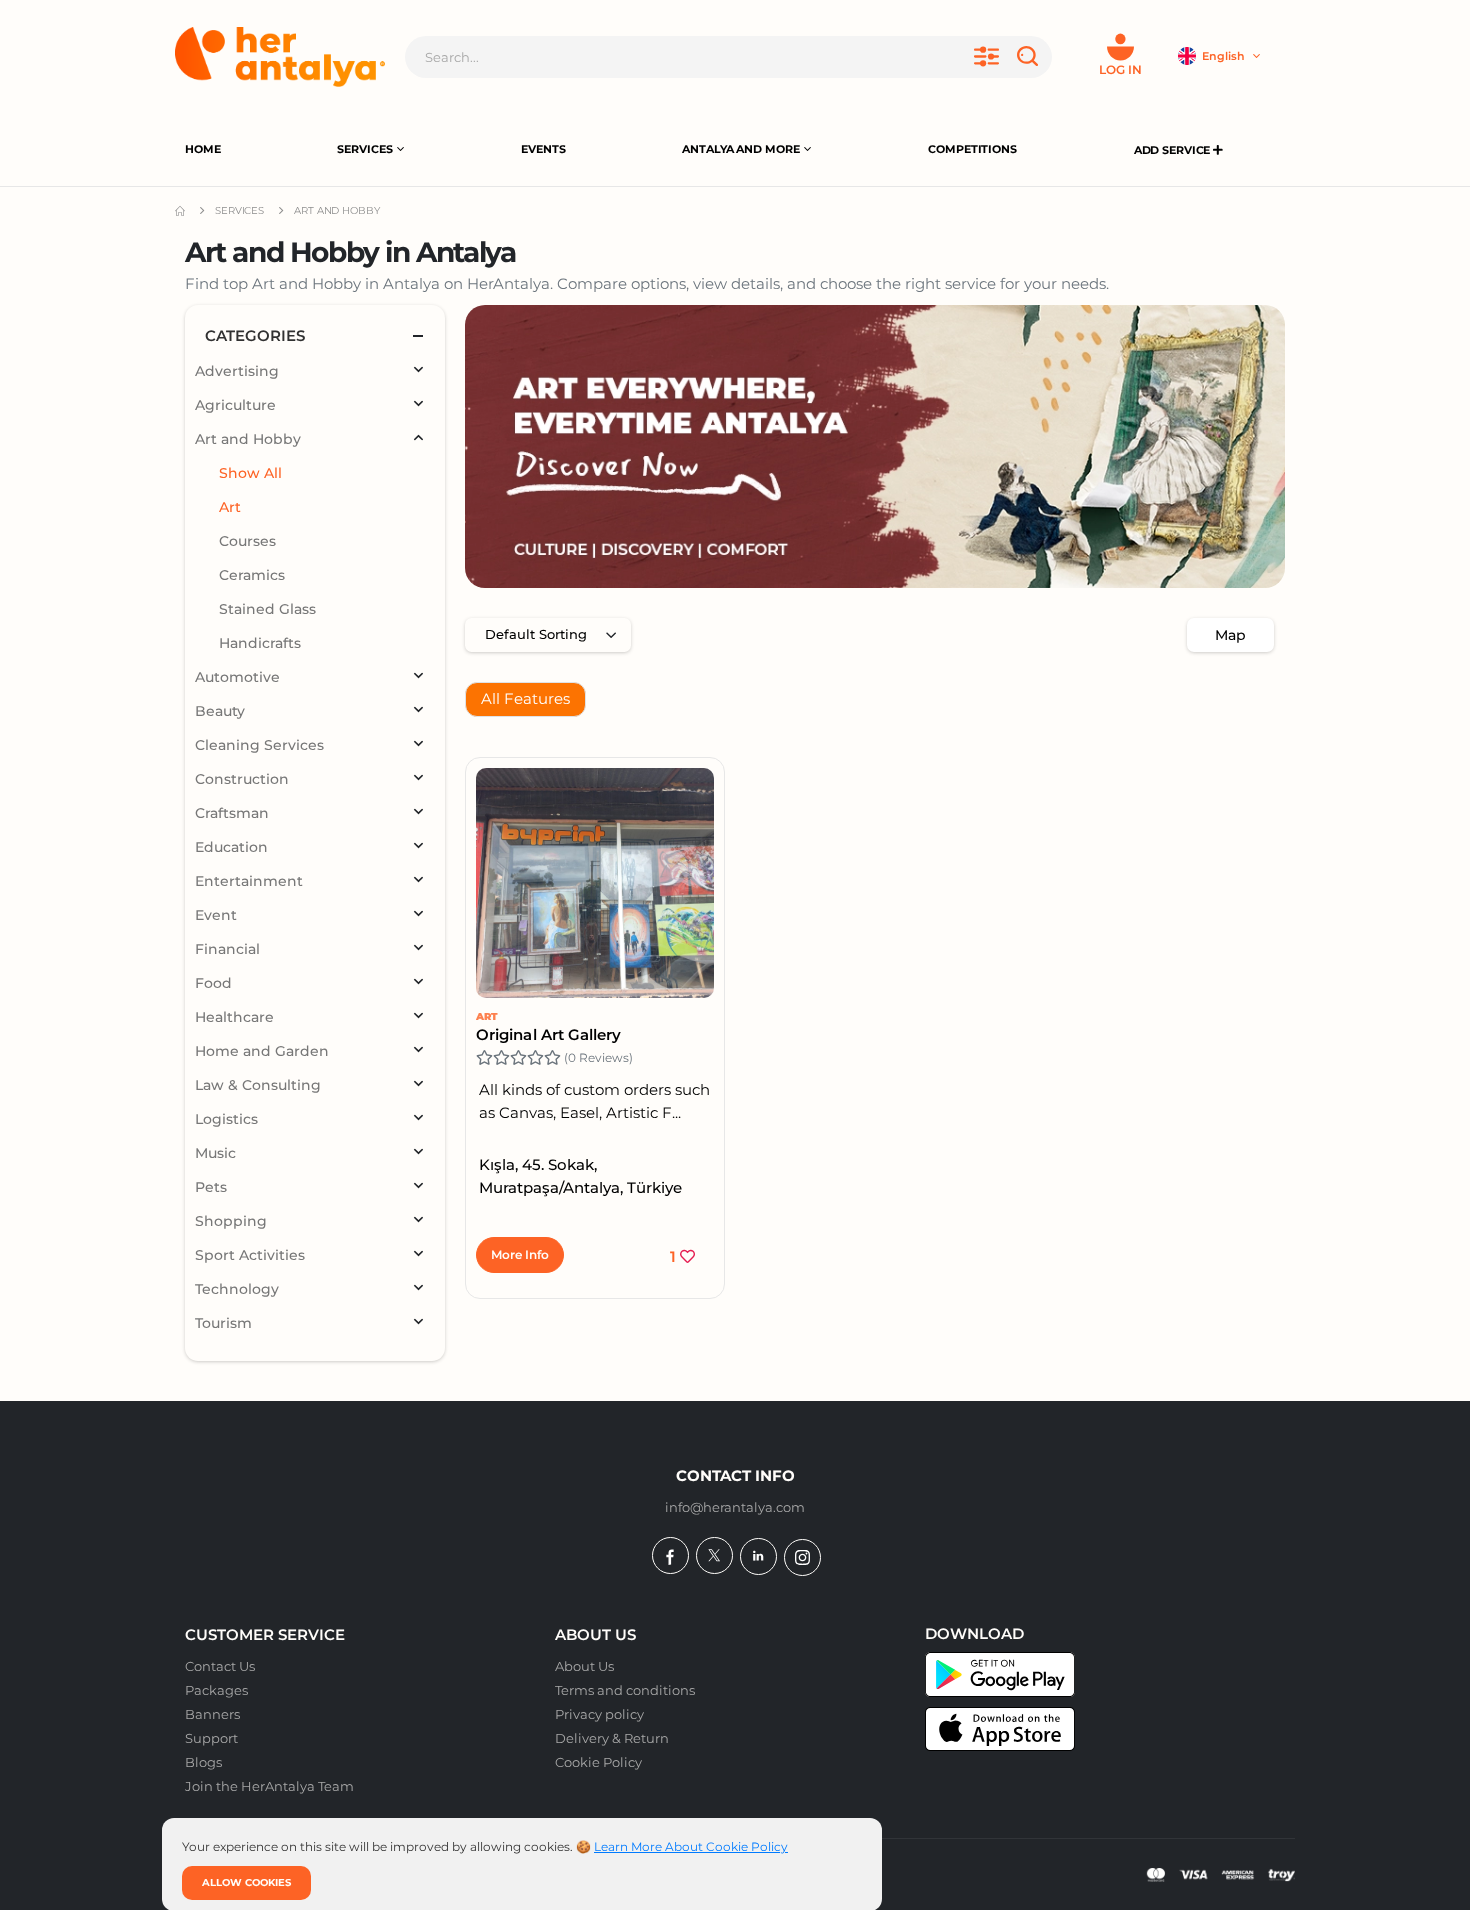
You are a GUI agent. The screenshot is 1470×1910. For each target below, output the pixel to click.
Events (543, 149)
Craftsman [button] (232, 813)
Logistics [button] (226, 1119)
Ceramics (252, 575)
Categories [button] (255, 335)
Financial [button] (227, 949)
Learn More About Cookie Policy (691, 1846)
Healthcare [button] (234, 1017)
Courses (247, 541)
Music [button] (215, 1153)
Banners (212, 1714)
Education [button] (231, 847)
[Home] (280, 57)
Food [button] (213, 983)
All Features (525, 698)
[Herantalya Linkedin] (758, 1556)
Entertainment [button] (249, 881)
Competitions (972, 149)
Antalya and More (740, 149)
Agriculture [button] (235, 405)
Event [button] (216, 915)
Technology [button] (237, 1289)
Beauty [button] (220, 711)
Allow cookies (246, 1882)
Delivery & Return (612, 1738)
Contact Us (220, 1666)
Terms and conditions (625, 1690)
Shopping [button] (231, 1221)
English (1225, 56)
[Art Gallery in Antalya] (875, 446)
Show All (250, 473)
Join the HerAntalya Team (269, 1786)
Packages (216, 1690)
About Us (584, 1666)
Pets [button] (211, 1187)
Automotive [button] (237, 677)
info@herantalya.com (735, 1507)
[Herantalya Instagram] (802, 1557)
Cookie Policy (598, 1762)
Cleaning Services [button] (259, 745)
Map (1230, 635)
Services (364, 149)
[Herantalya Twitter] (714, 1555)
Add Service (1174, 150)
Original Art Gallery (549, 1034)
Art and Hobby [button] (248, 439)
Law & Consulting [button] (258, 1085)
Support (211, 1738)
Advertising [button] (237, 371)
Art (487, 1016)
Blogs (203, 1762)
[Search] (1031, 57)
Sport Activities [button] (250, 1255)
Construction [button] (242, 779)
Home (203, 149)
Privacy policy (599, 1714)
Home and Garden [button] (262, 1051)
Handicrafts (260, 643)
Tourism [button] (223, 1323)
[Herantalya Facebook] (670, 1555)
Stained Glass (267, 609)
